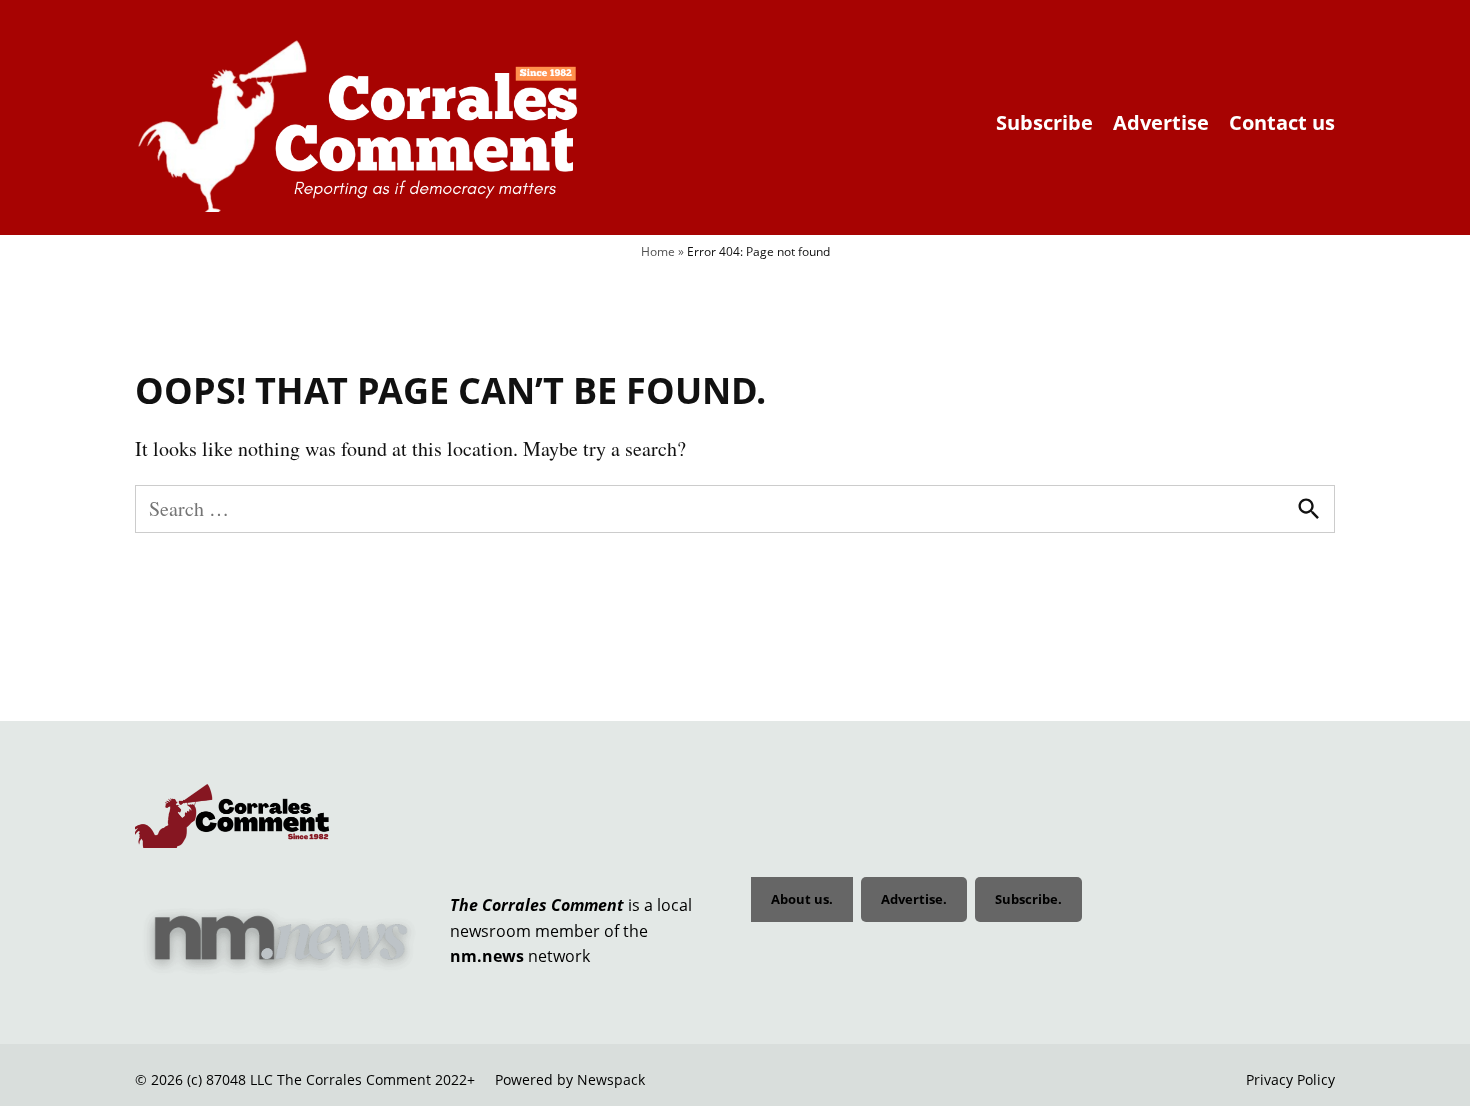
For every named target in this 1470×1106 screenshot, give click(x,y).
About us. (802, 899)
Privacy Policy (1290, 1079)
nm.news (487, 956)
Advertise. (914, 899)
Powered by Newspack (570, 1079)
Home (658, 251)
